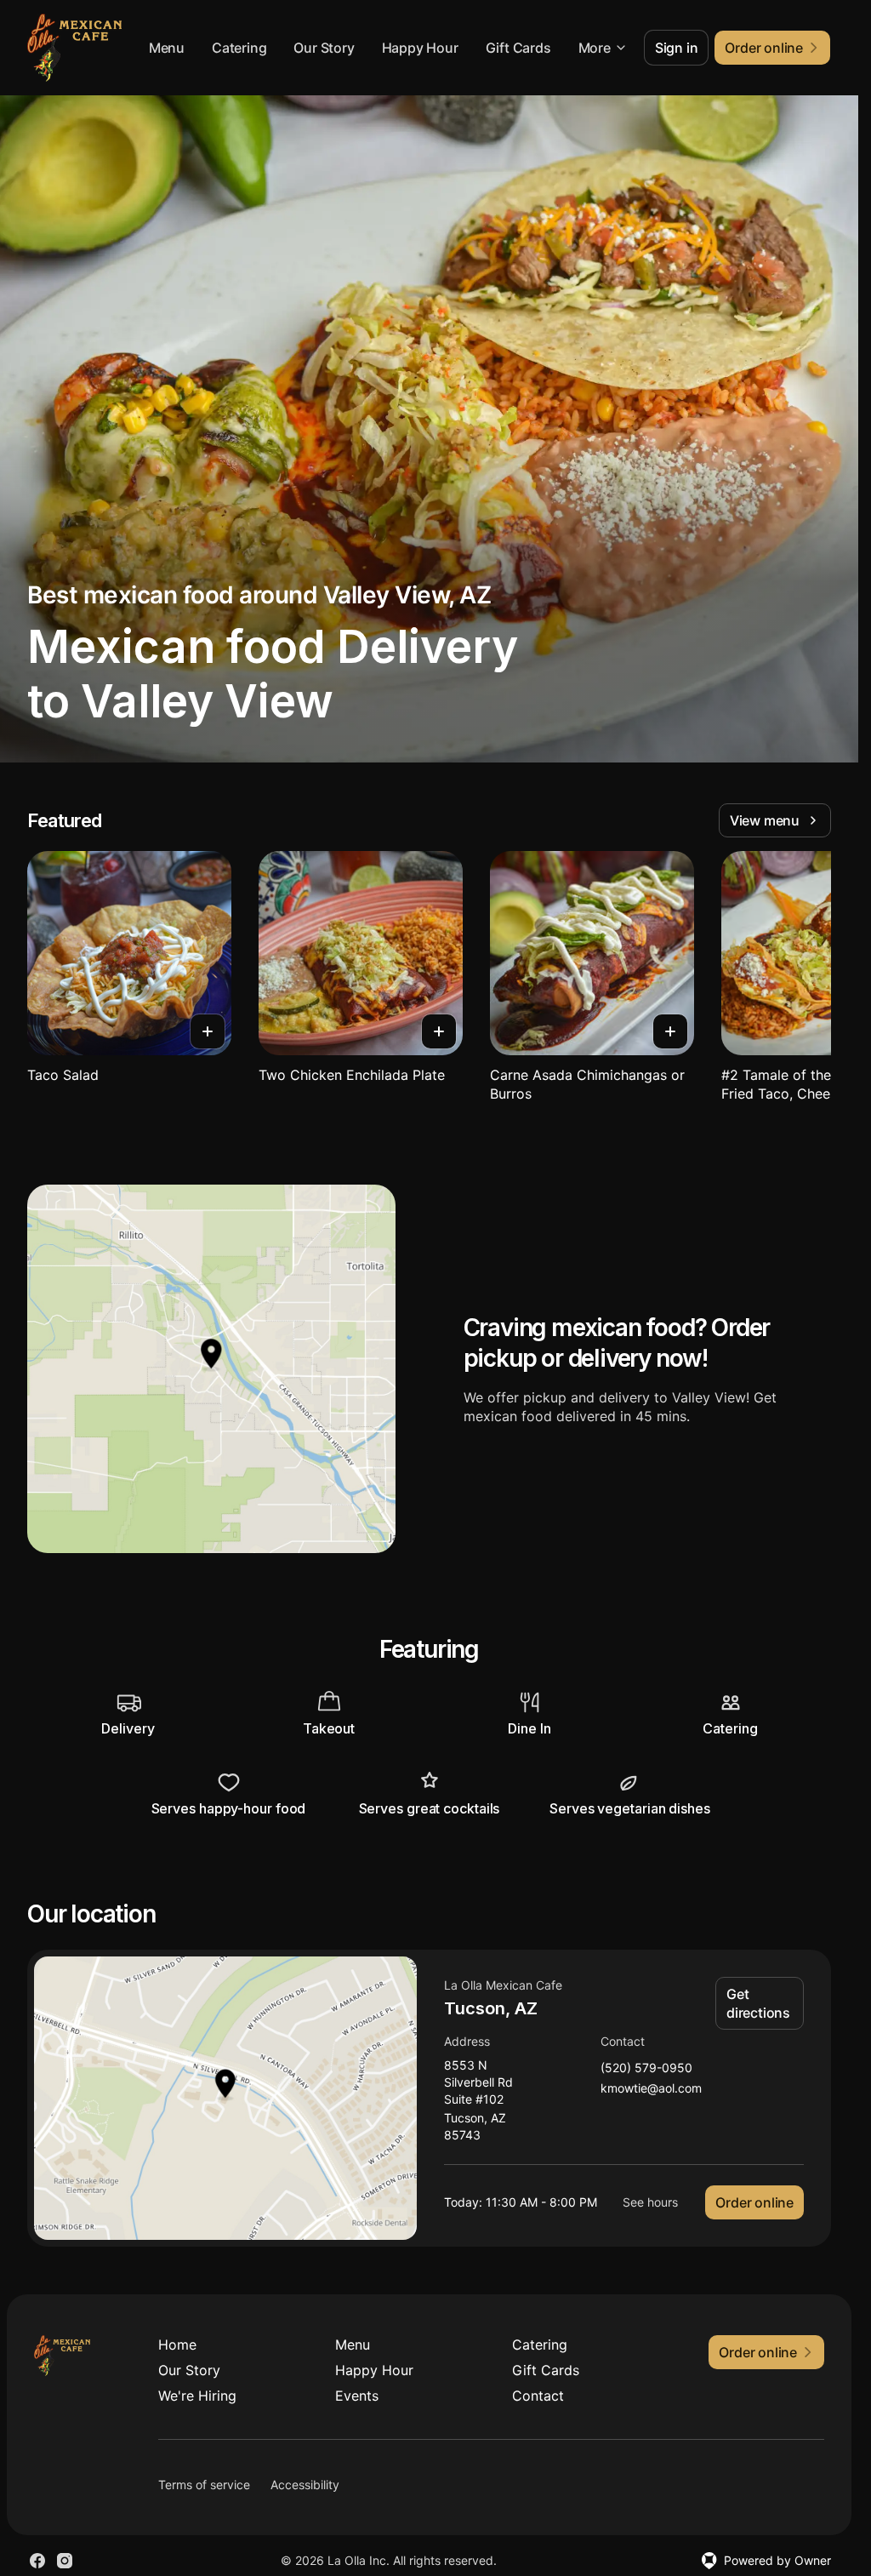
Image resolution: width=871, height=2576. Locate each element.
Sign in (677, 48)
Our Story (324, 48)
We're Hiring (197, 2396)
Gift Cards (518, 48)
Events (357, 2396)
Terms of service (204, 2485)
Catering (239, 48)
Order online (754, 2202)
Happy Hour (420, 48)
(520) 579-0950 (646, 2068)
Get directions (758, 2003)
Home (177, 2345)
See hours (650, 2202)
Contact (538, 2396)
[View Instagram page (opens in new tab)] (65, 2561)
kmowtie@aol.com (651, 2089)
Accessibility (305, 2485)
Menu (167, 48)
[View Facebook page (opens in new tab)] (37, 2561)
